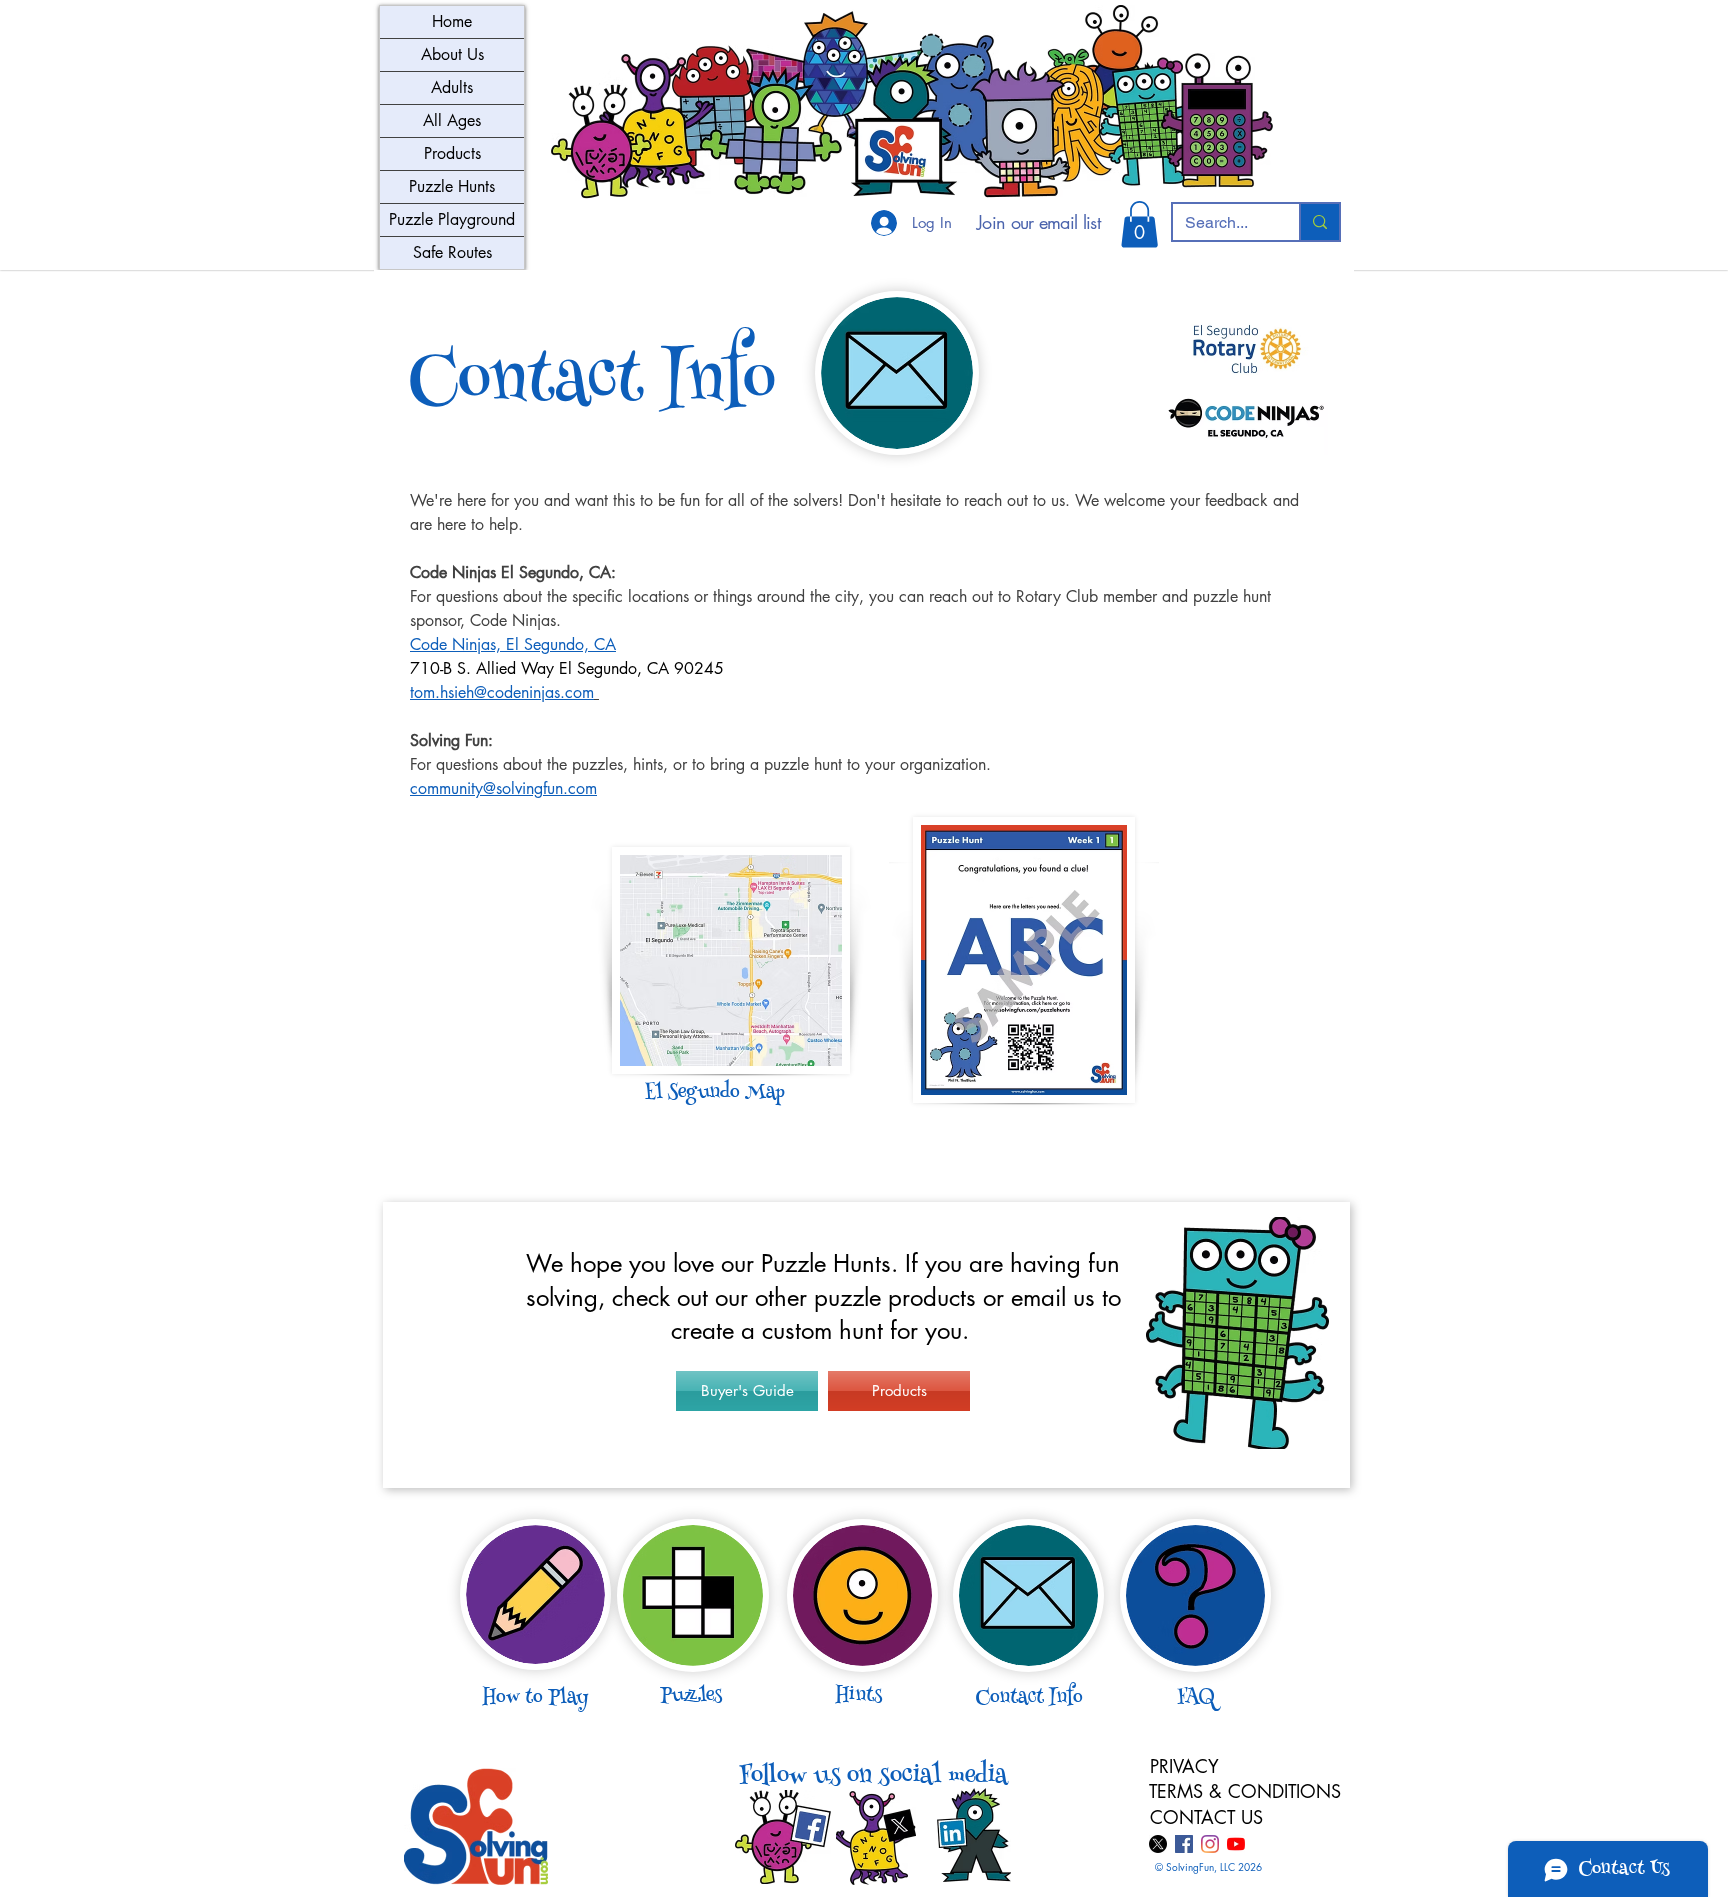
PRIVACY (1184, 1766)
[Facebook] (1184, 1844)
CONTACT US (1206, 1817)
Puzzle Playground (452, 219)
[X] (1158, 1844)
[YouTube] (1236, 1844)
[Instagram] (1210, 1844)
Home (452, 21)
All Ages (452, 120)
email (1038, 1297)
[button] (1139, 224)
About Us (452, 54)
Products (452, 153)
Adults (452, 87)
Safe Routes (452, 252)
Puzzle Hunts (452, 186)
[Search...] (1319, 222)
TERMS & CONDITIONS (1248, 1791)
